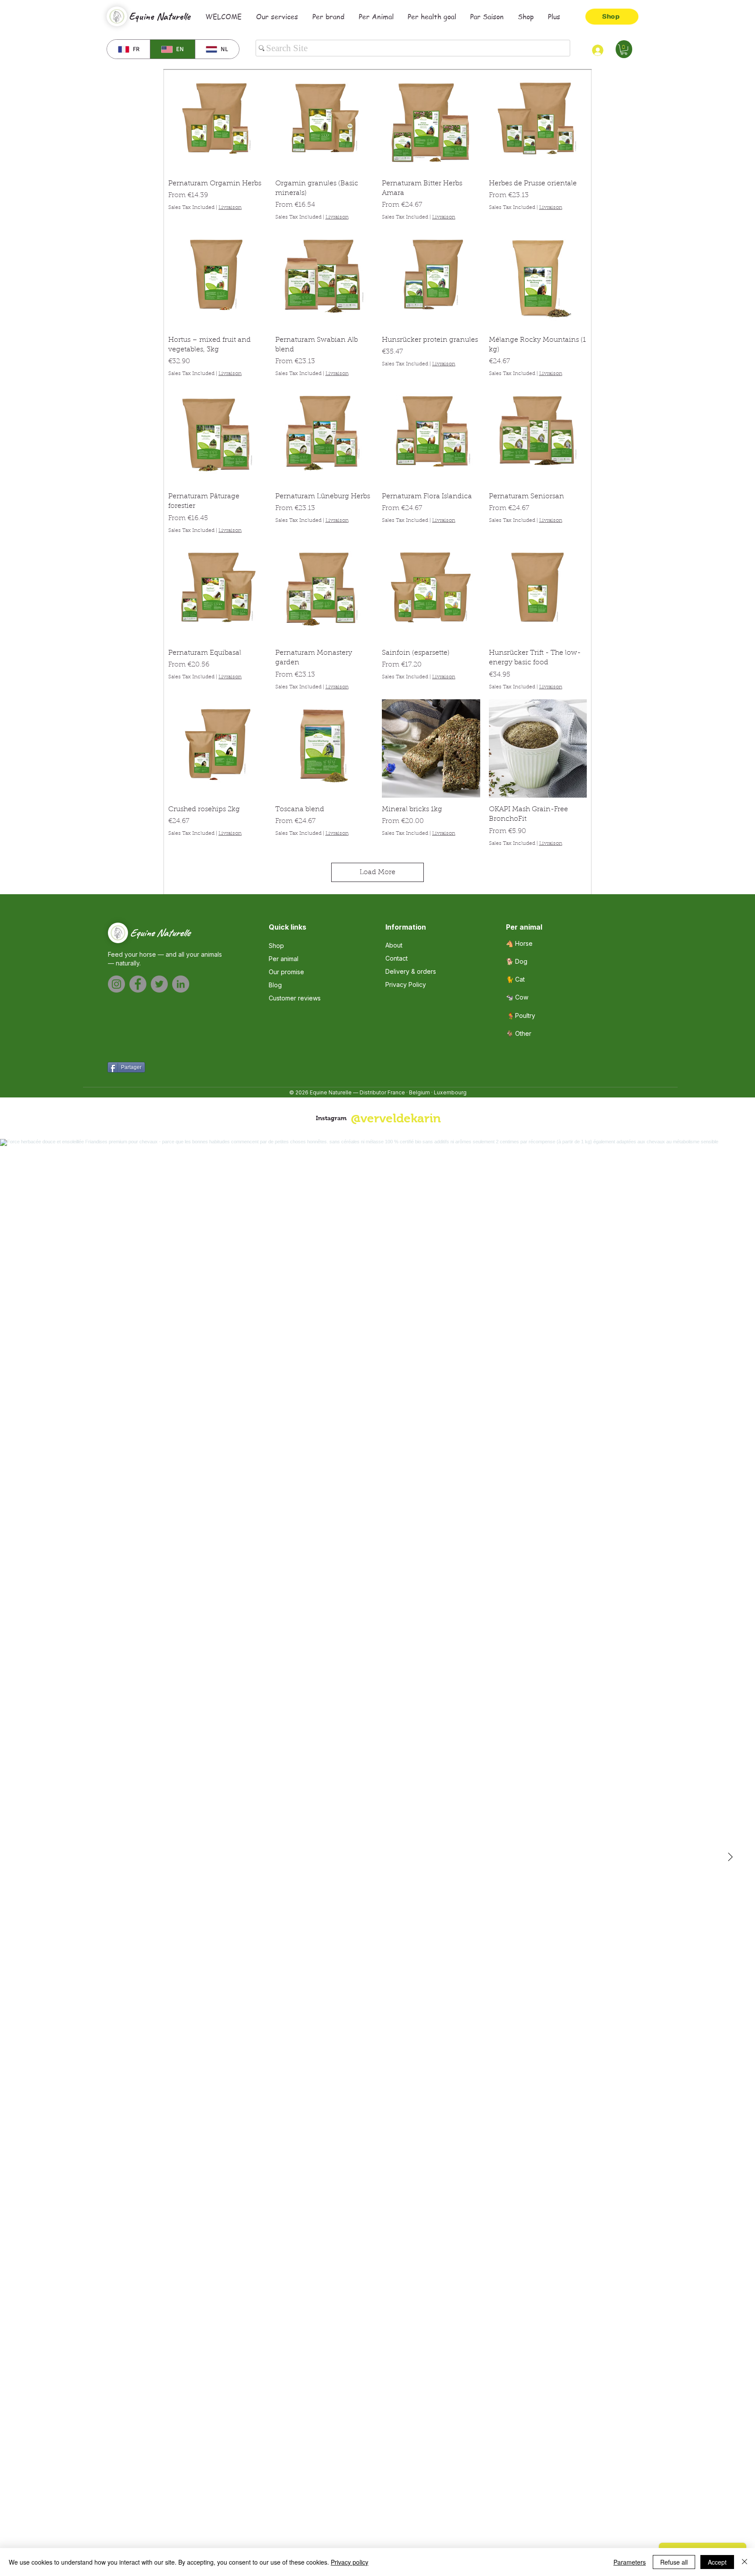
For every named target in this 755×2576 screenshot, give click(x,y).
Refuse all (674, 2562)
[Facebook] (138, 984)
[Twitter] (159, 984)
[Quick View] (217, 123)
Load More (377, 872)
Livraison (230, 208)
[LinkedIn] (181, 984)
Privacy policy (350, 2562)
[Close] (745, 2562)
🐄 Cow (517, 997)
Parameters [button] (630, 2562)
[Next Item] (730, 1857)
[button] (624, 50)
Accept (717, 2562)
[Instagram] (116, 984)
